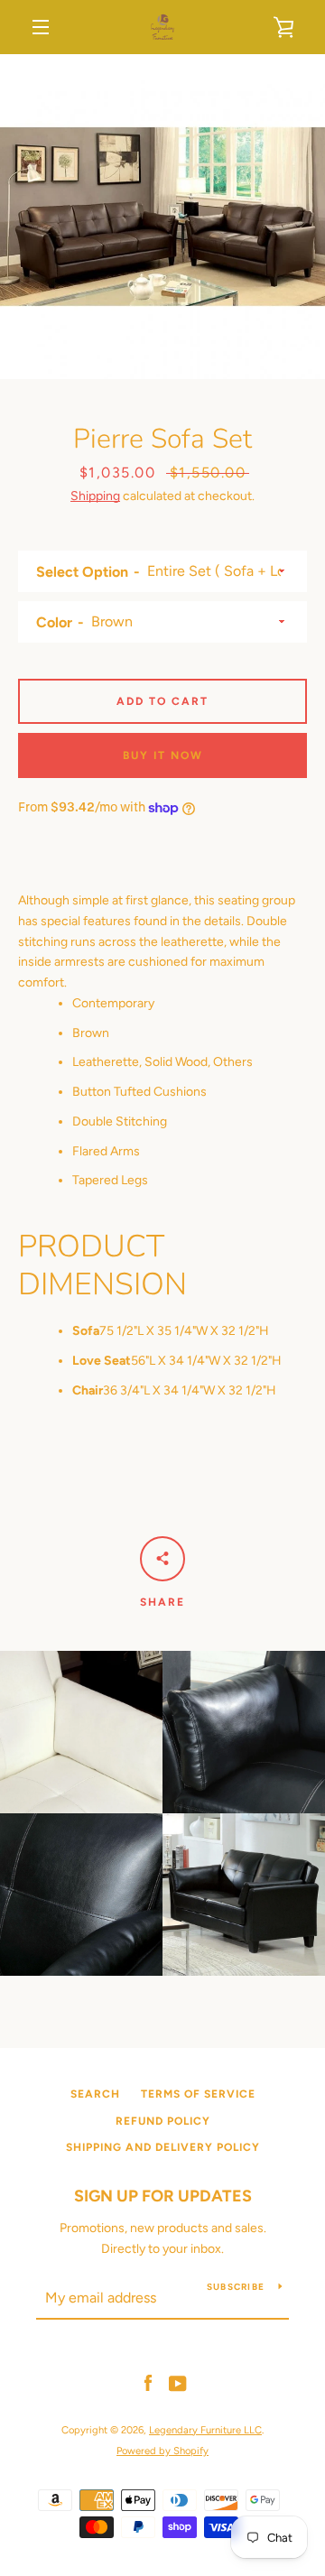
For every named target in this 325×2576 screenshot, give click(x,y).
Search (95, 2094)
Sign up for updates (163, 2196)
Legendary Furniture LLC (205, 2430)
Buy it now (163, 755)
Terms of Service (198, 2094)
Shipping (95, 496)
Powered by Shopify (162, 2451)
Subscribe (236, 2287)
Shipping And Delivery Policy (163, 2147)
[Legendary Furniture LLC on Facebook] (148, 2383)
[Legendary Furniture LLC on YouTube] (178, 2383)
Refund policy (163, 2121)
